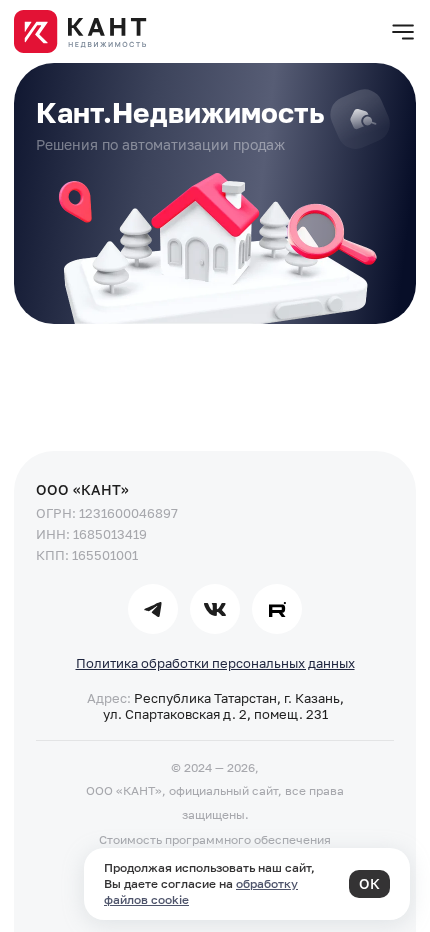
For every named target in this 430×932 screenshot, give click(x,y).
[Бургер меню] (403, 32)
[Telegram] (153, 609)
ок (369, 883)
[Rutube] (277, 609)
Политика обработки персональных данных (215, 663)
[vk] (215, 609)
